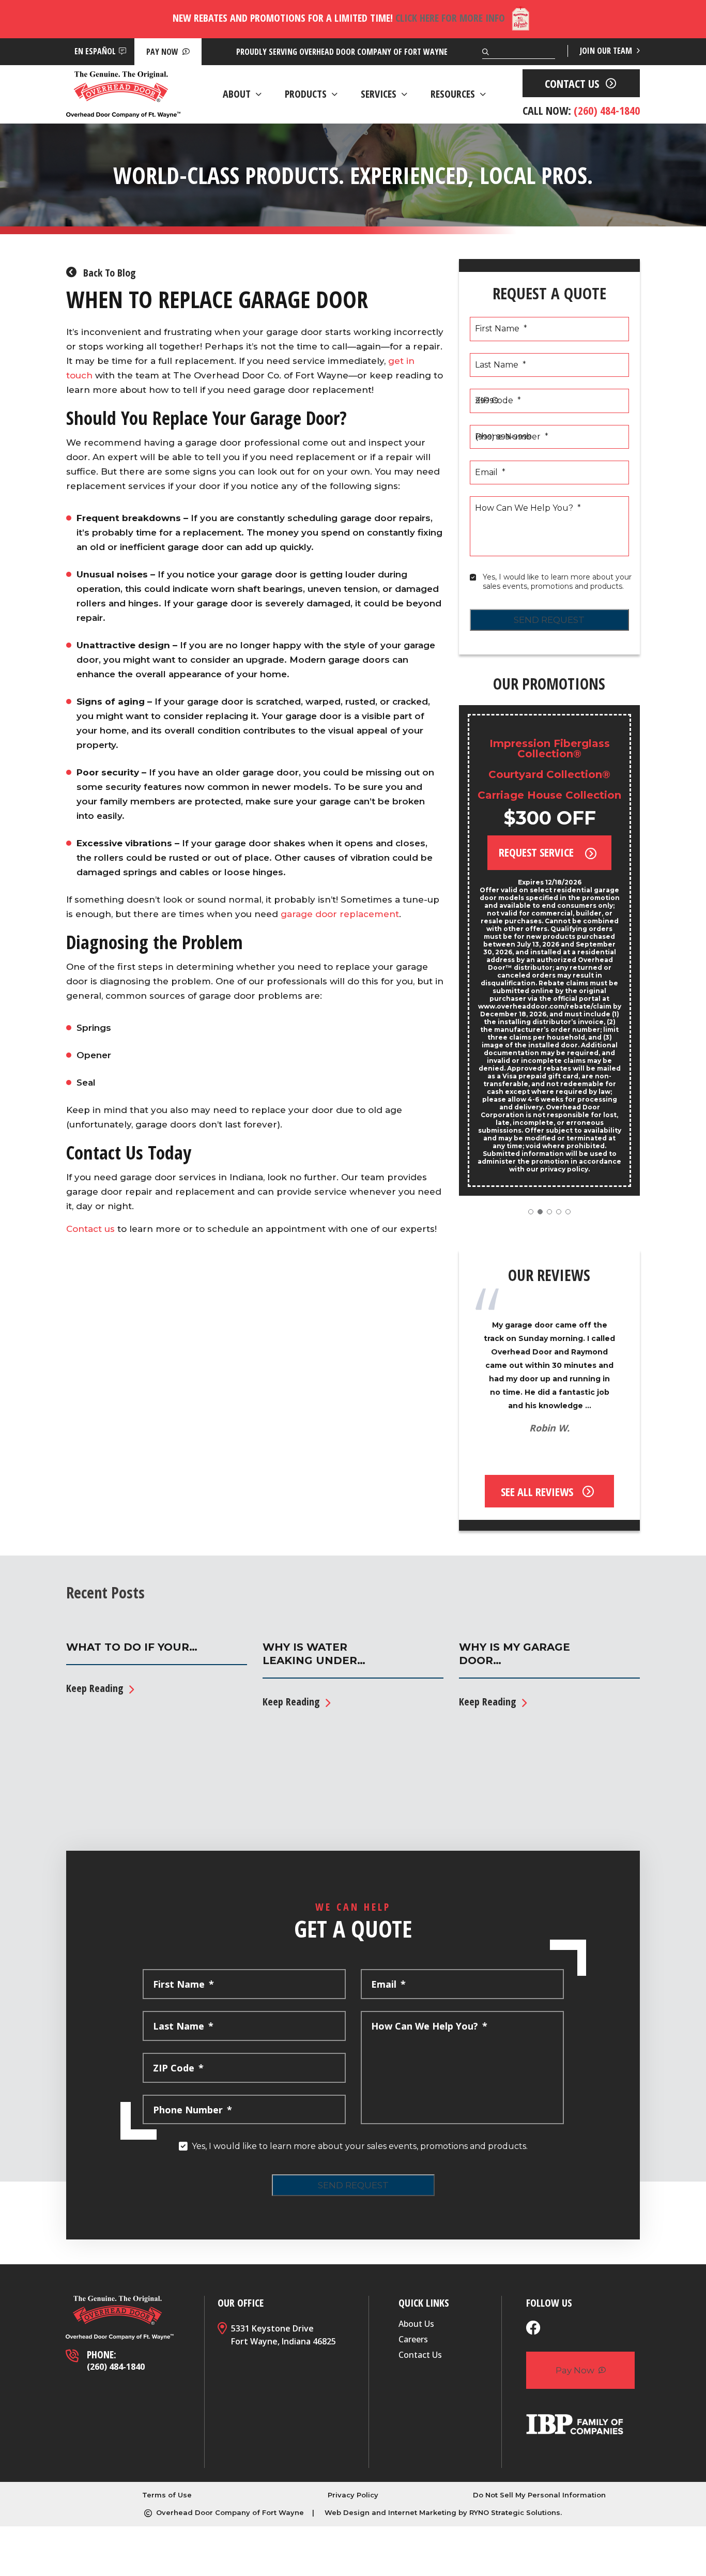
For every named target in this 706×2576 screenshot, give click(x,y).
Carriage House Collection (549, 795)
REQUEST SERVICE (538, 852)
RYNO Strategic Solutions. (516, 2512)
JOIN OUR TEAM (607, 51)
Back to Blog (108, 273)
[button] (531, 1212)
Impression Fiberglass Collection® (550, 749)
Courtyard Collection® (549, 774)
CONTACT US (572, 83)
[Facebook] (533, 2329)
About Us (416, 2324)
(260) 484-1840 (116, 2367)
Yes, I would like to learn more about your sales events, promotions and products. (558, 582)
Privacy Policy (353, 2495)
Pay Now (163, 52)
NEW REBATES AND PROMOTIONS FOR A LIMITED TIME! (339, 18)
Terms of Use (167, 2495)
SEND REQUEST (549, 620)
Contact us (90, 1229)
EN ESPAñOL (95, 51)
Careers (413, 2339)
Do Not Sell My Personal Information (539, 2495)
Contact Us (420, 2355)
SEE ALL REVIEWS (537, 1491)
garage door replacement (340, 914)
